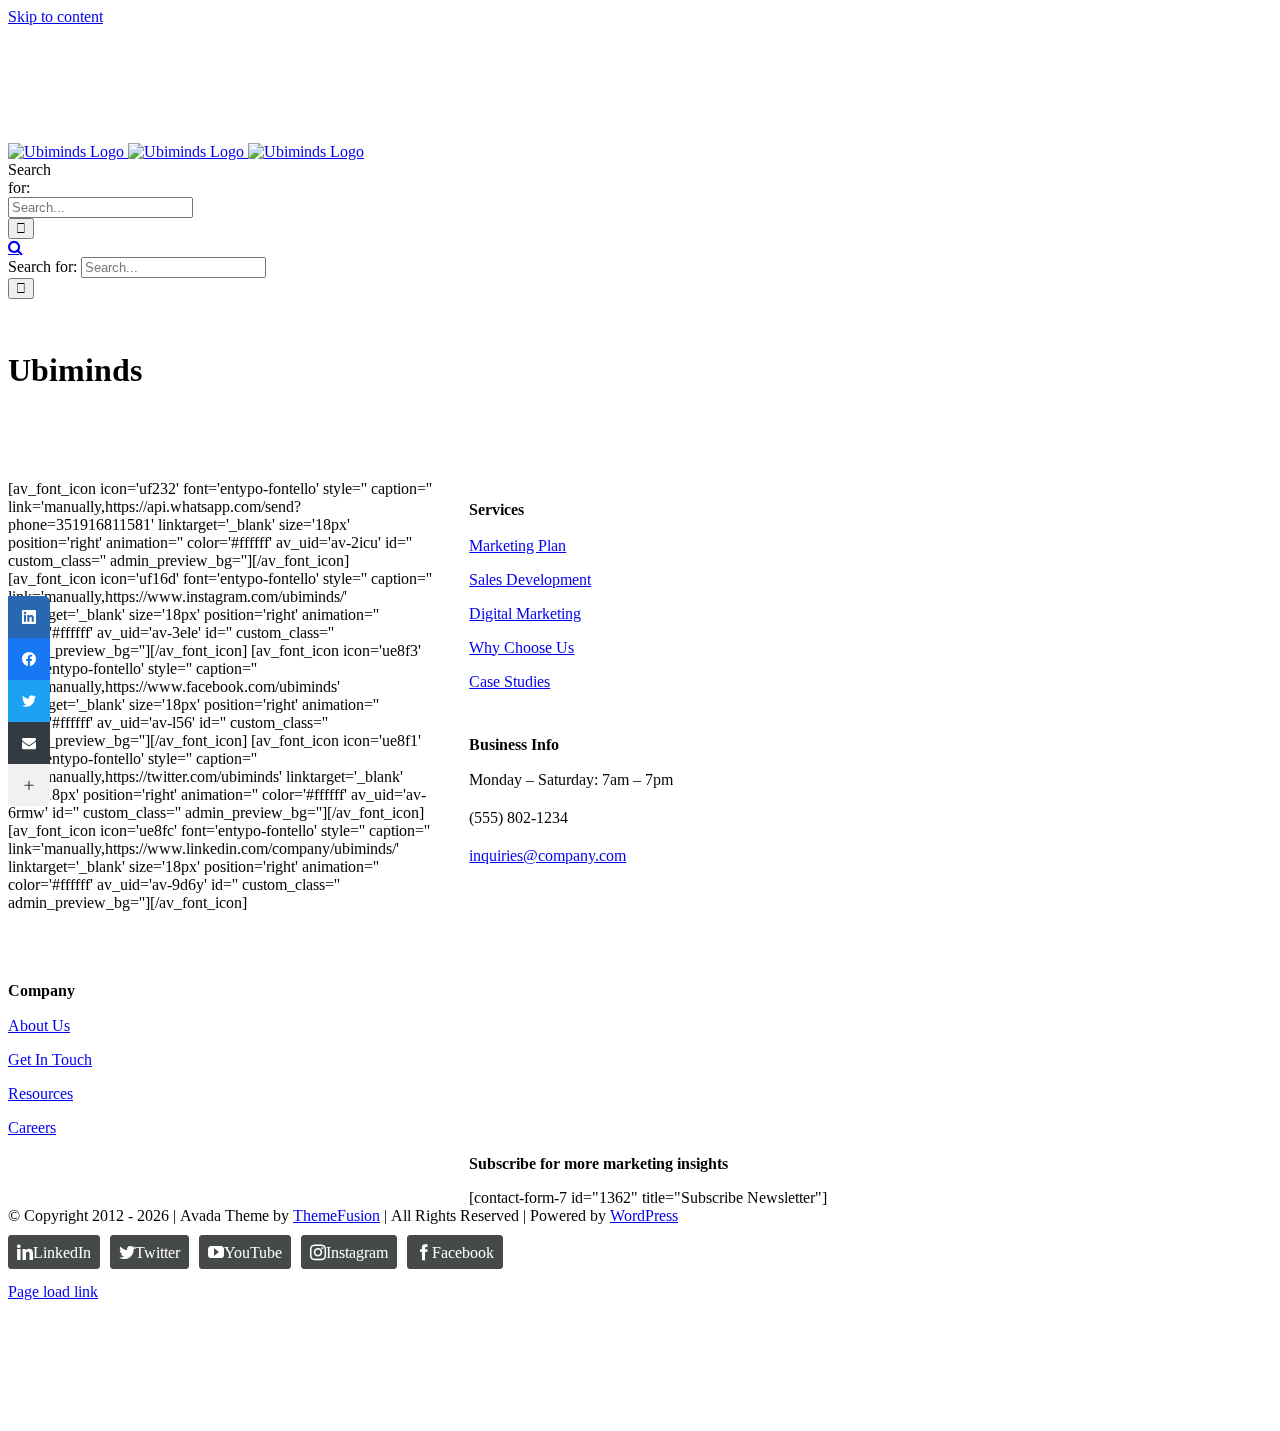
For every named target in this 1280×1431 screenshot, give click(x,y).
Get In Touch (50, 1059)
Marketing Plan (517, 545)
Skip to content (55, 16)
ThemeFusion (336, 1215)
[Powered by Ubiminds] (88, 951)
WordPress (644, 1215)
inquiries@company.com (547, 855)
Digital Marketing (525, 613)
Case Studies (509, 681)
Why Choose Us (521, 647)
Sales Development (530, 579)
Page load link (53, 1291)
